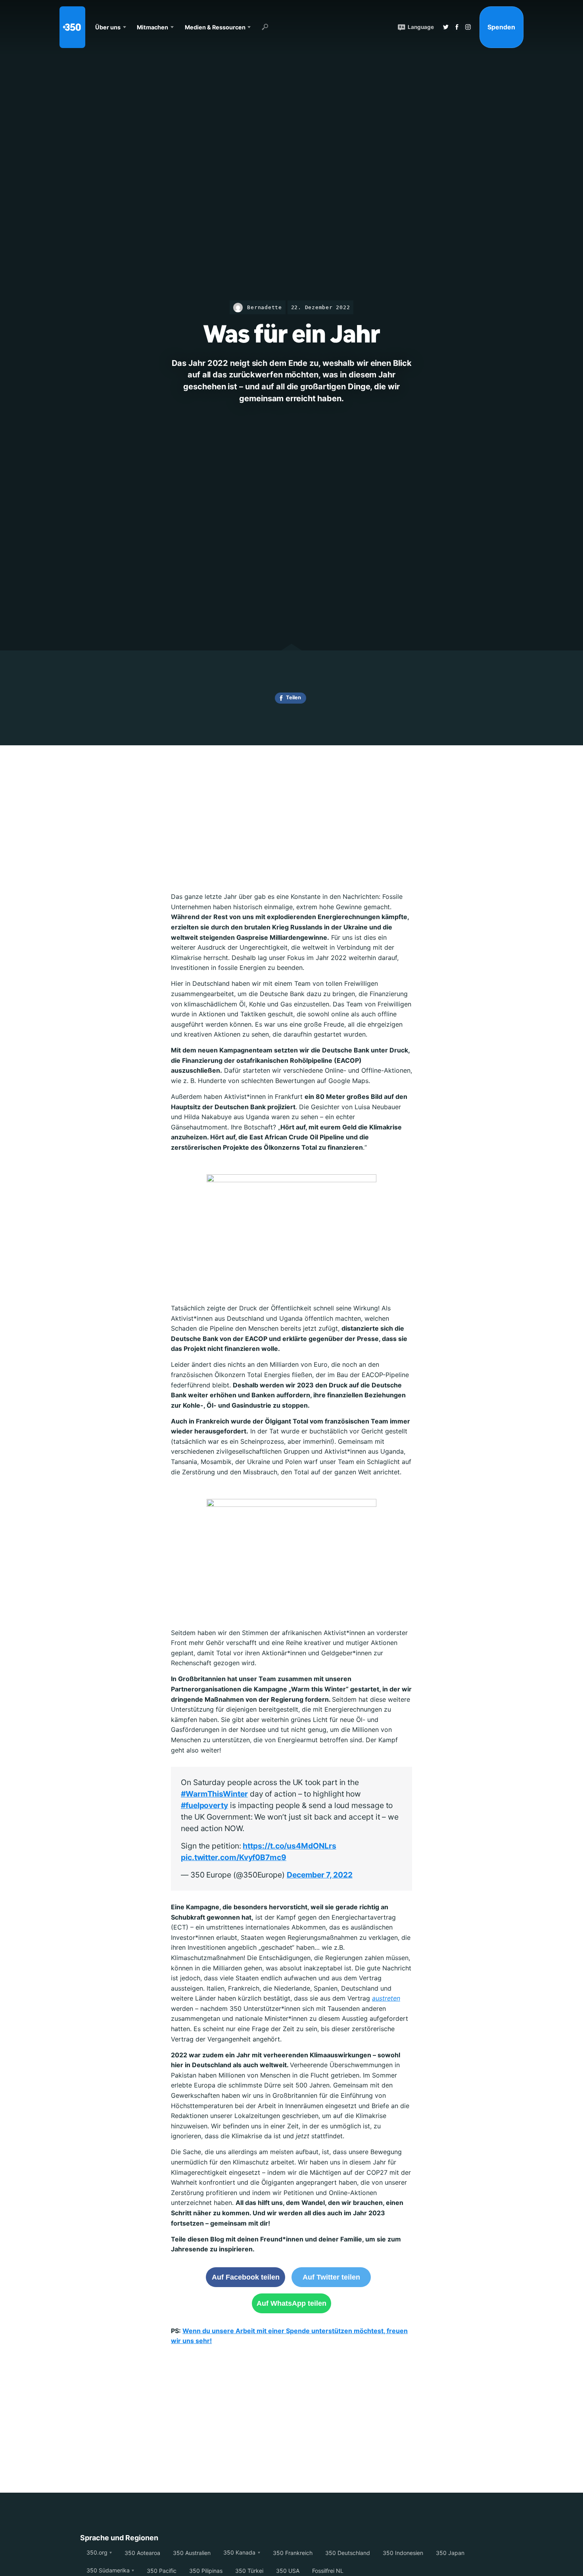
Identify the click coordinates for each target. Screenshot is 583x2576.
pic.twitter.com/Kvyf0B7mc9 (234, 1857)
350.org (97, 2552)
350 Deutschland (348, 2553)
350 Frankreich (293, 2553)
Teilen (293, 697)
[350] (72, 27)
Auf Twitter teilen (331, 2277)
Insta (468, 27)
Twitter (446, 27)
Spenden (501, 27)
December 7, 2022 (320, 1875)
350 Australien (192, 2553)
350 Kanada (239, 2552)
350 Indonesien (403, 2553)
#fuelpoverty (204, 1805)
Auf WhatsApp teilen (291, 2303)
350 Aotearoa (142, 2553)
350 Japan (450, 2553)
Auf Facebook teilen (246, 2277)
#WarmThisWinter (214, 1794)
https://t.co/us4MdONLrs (289, 1846)
